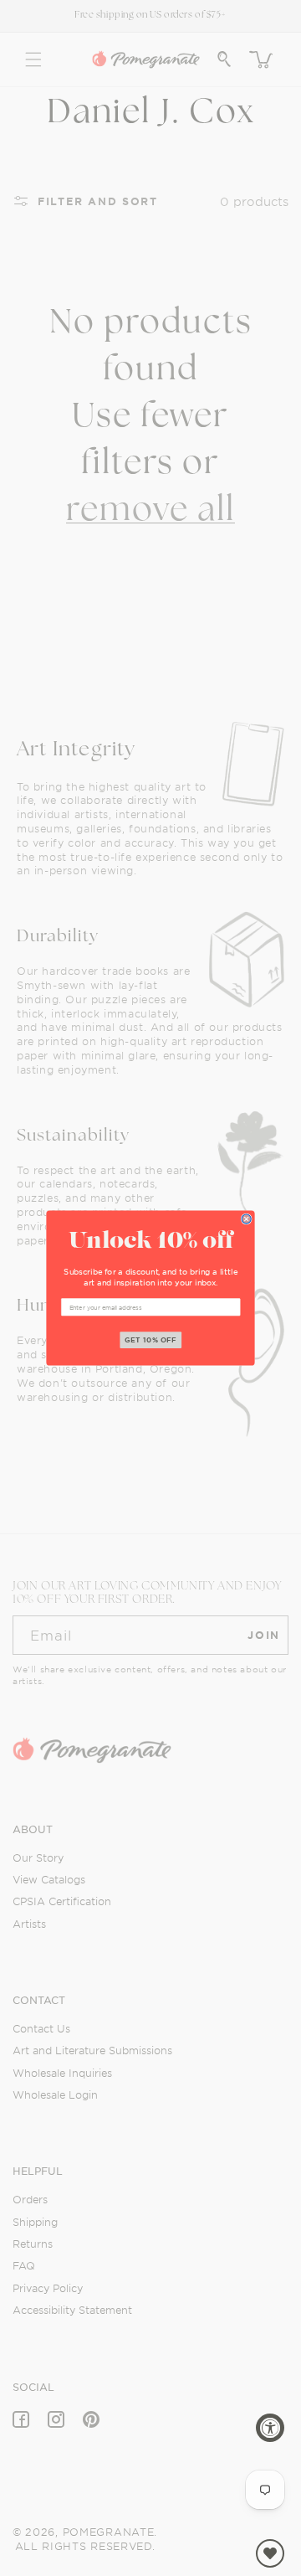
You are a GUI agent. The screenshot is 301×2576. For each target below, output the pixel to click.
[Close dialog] (246, 1219)
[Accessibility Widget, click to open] (270, 2428)
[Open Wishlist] (270, 2553)
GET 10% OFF (151, 1340)
